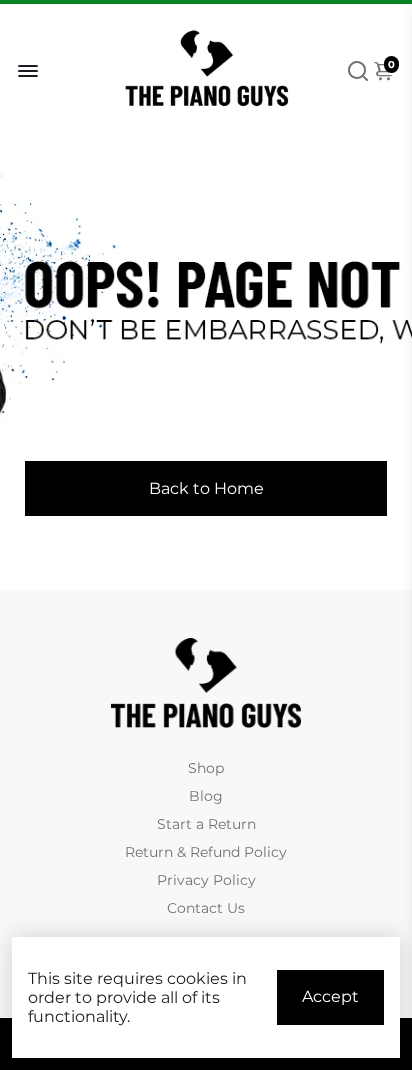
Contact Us (206, 908)
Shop (206, 768)
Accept (330, 996)
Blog (206, 796)
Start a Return (206, 824)
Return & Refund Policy (206, 852)
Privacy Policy (206, 880)
